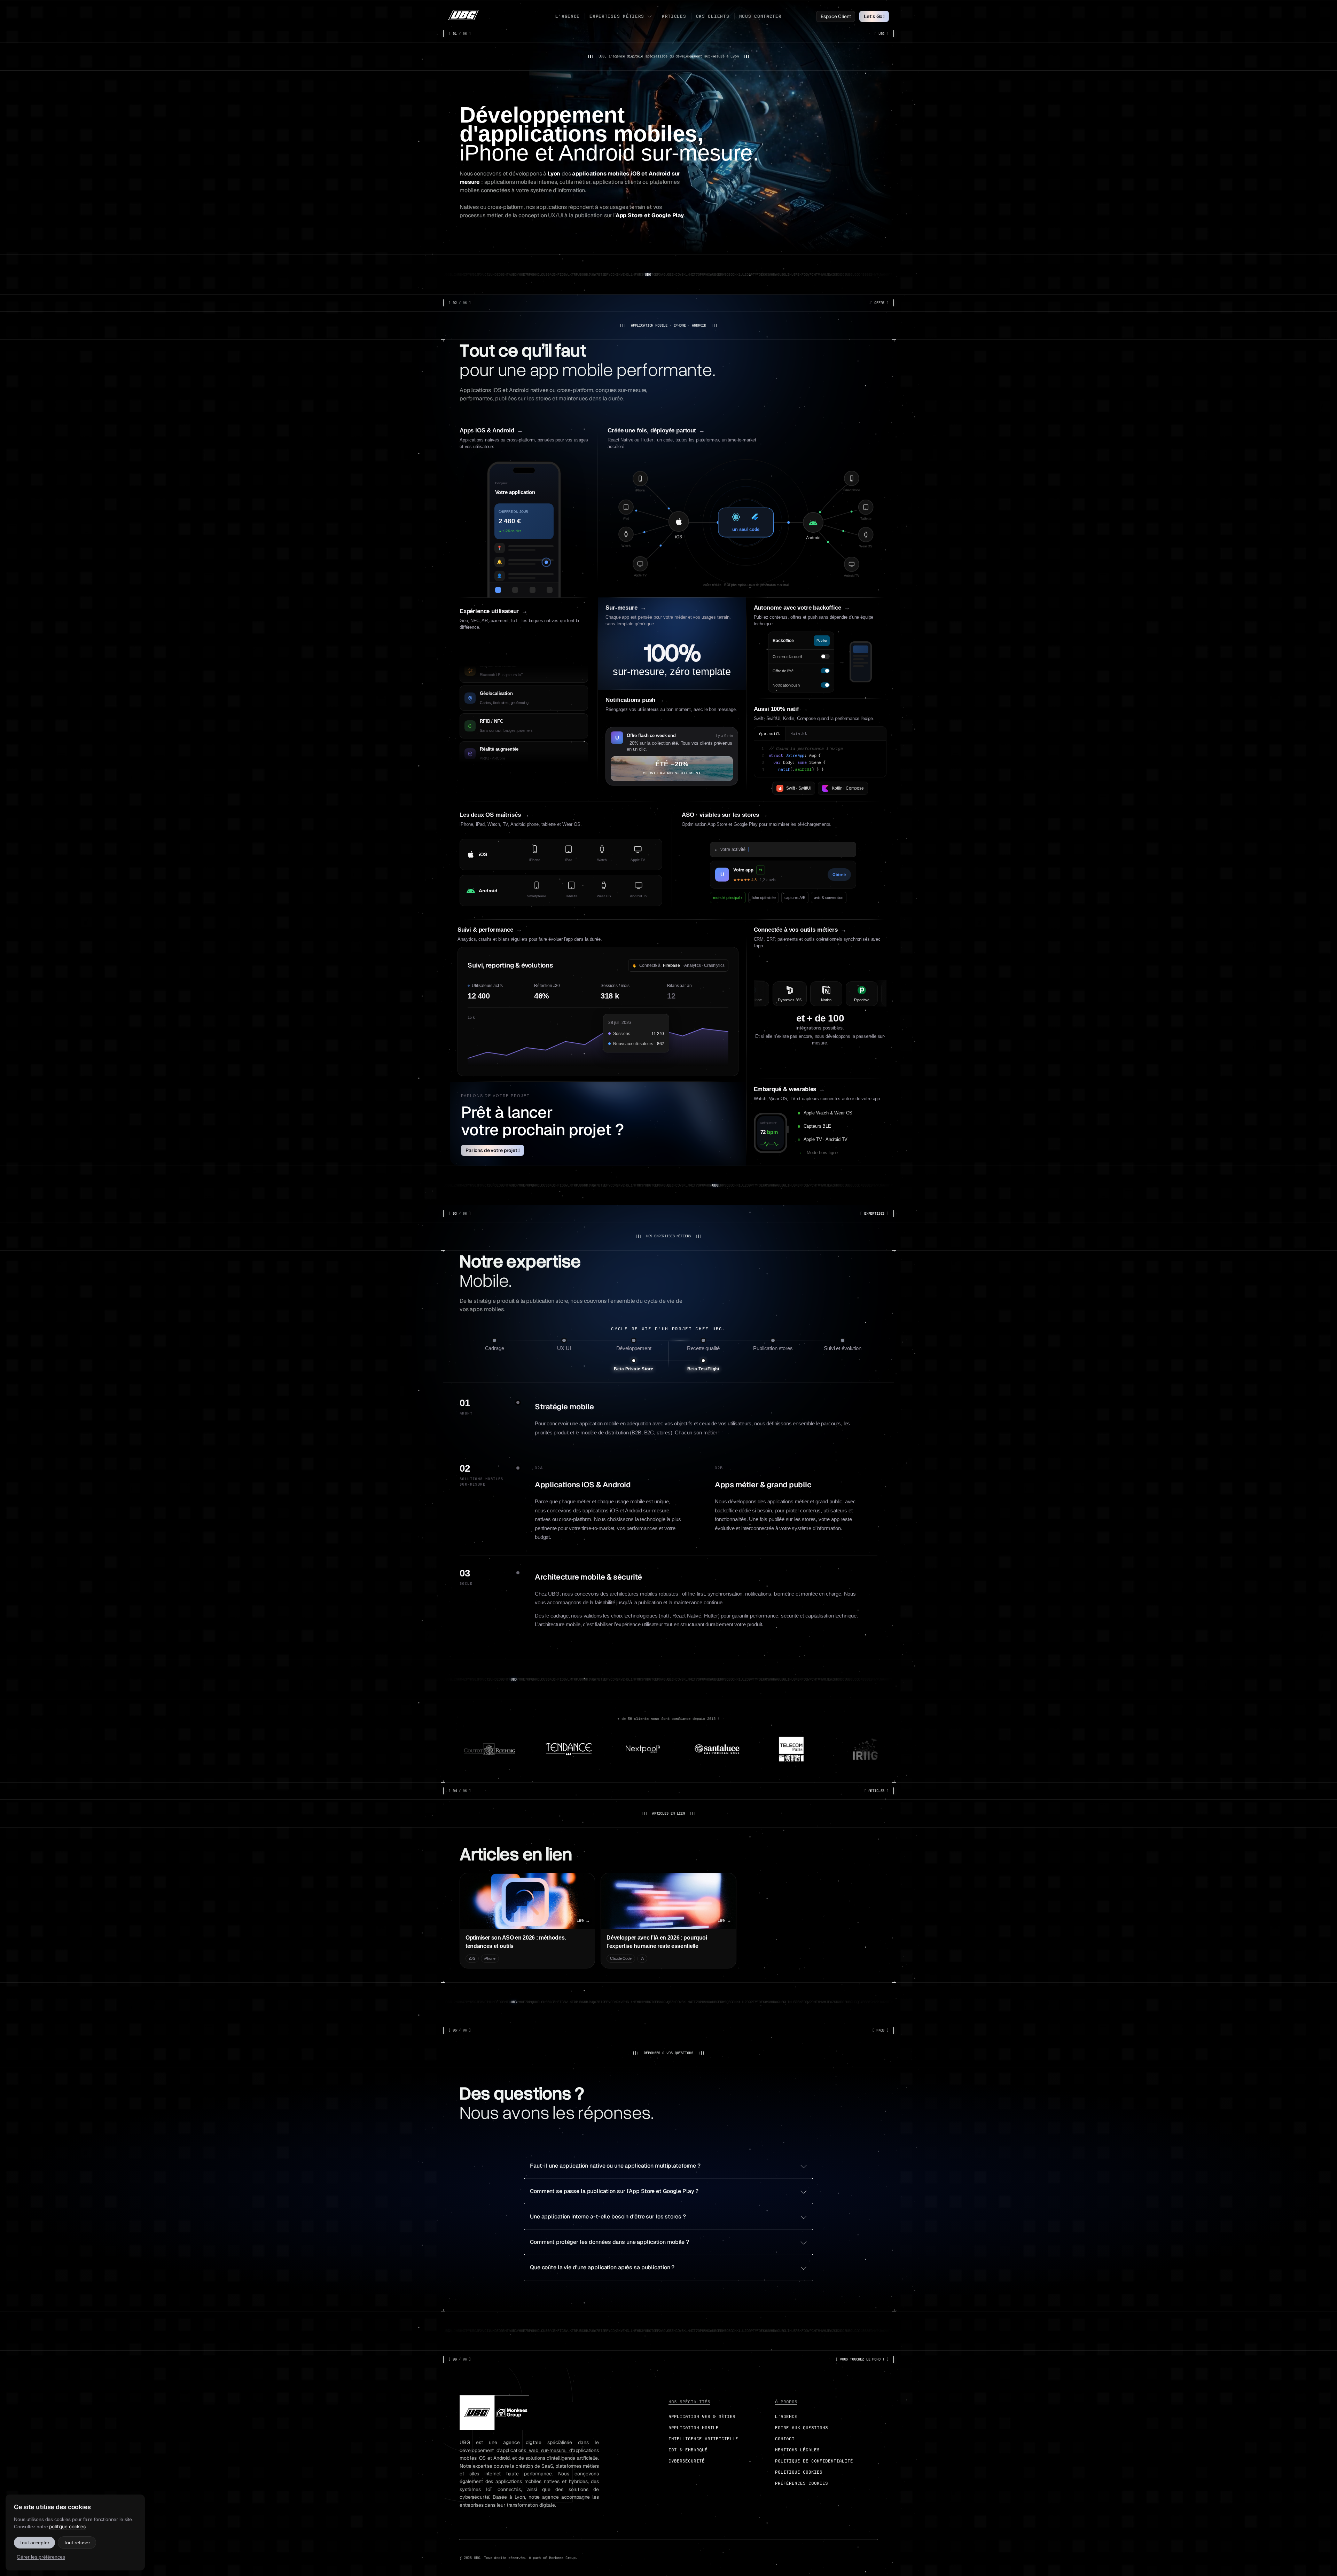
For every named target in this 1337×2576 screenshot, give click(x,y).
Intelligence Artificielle (703, 2439)
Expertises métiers (617, 16)
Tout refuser (77, 2543)
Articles (674, 16)
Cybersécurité (687, 2461)
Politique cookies (799, 2472)
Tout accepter (34, 2543)
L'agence (568, 16)
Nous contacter (760, 16)
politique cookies (67, 2527)
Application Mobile (694, 2428)
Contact (785, 2439)
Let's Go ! (874, 16)
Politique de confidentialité (814, 2461)
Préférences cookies (802, 2483)
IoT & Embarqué (688, 2450)
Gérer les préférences (41, 2557)
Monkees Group (562, 2558)
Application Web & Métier (702, 2416)
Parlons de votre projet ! (492, 1150)
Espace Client (836, 16)
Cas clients (713, 16)
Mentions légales (797, 2450)
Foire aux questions (802, 2428)
